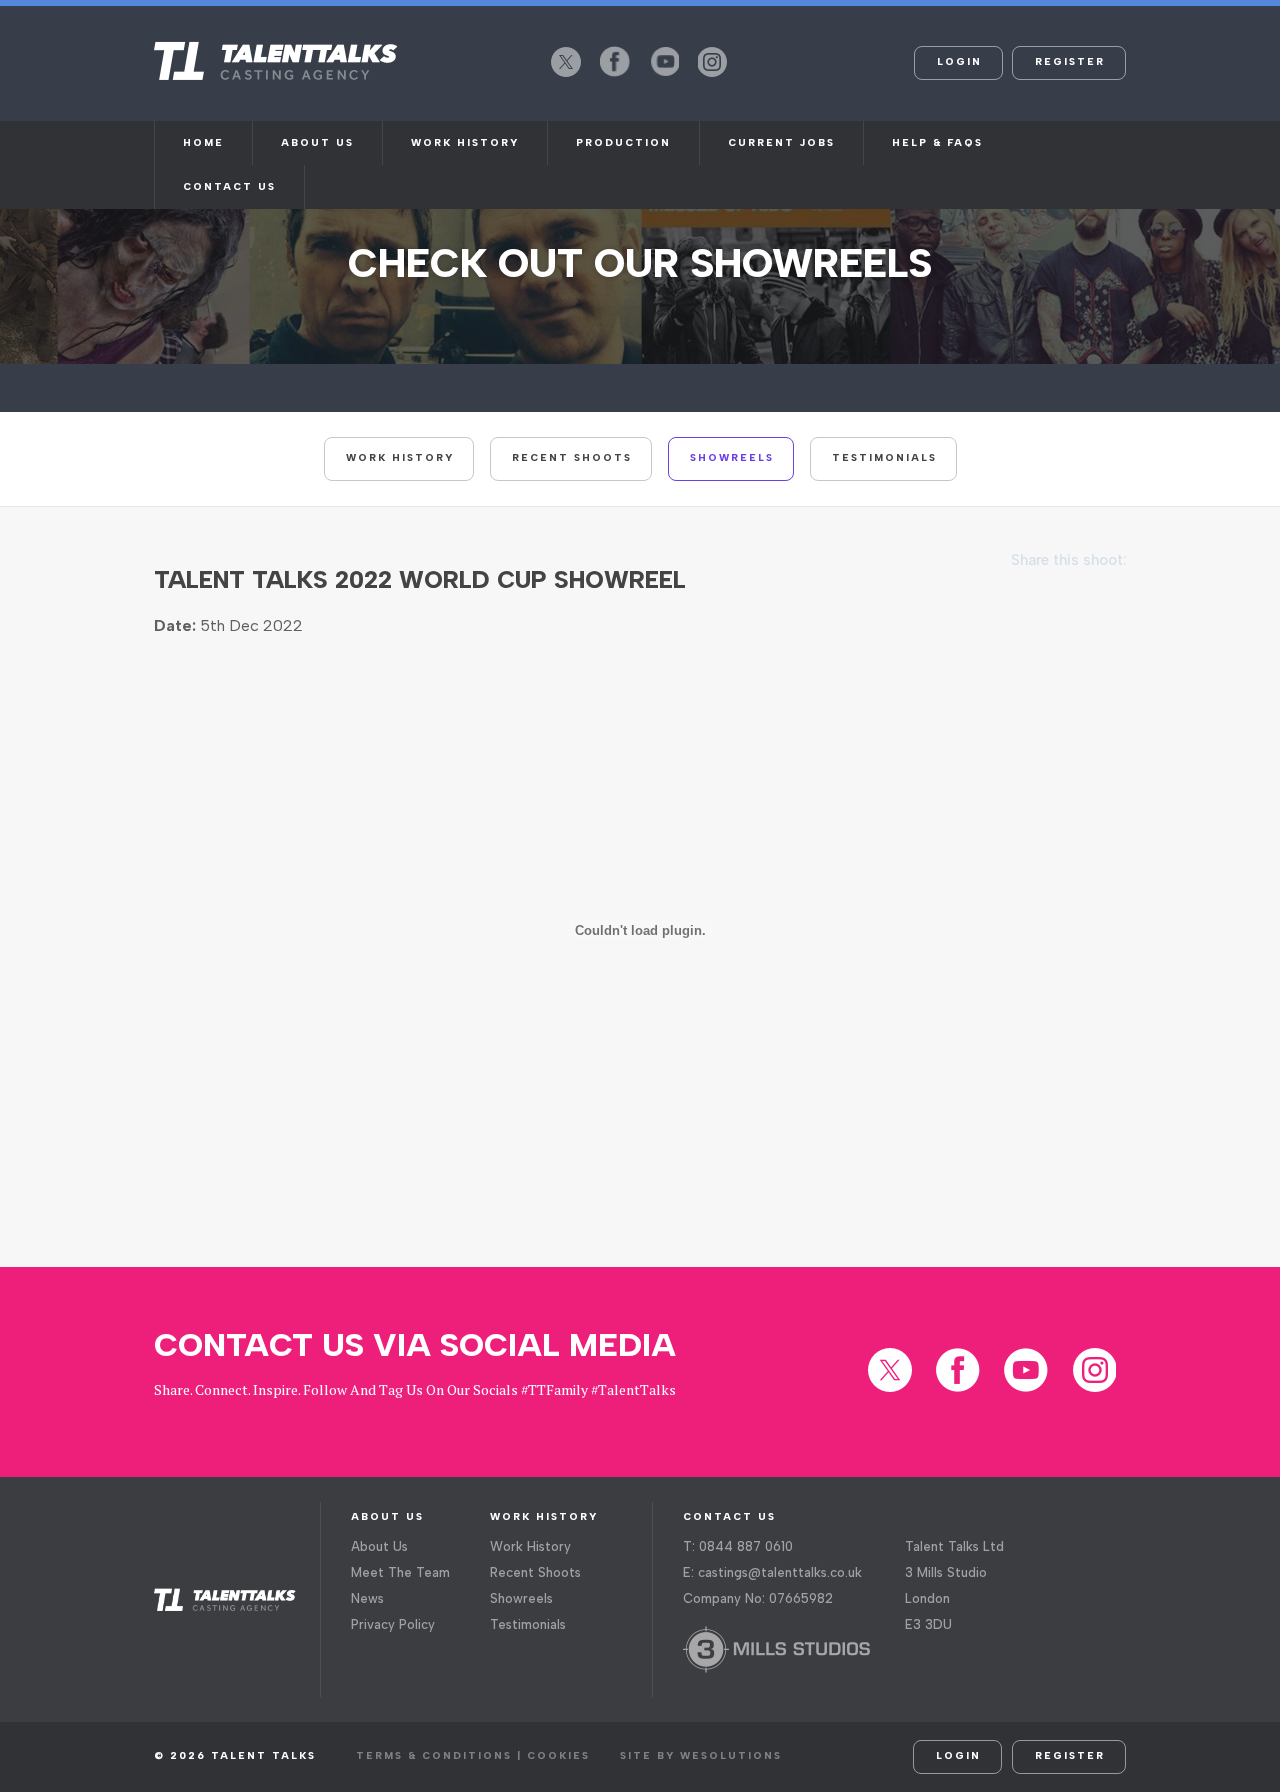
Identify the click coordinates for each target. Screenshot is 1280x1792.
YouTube (664, 76)
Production (623, 142)
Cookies (558, 1755)
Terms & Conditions (434, 1755)
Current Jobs (781, 142)
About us (317, 142)
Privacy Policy (393, 1624)
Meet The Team (400, 1572)
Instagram (713, 76)
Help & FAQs (937, 142)
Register (1070, 61)
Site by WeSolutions (701, 1755)
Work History (465, 142)
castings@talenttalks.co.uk (780, 1572)
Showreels (732, 457)
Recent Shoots (572, 457)
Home (203, 142)
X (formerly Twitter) (566, 76)
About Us (379, 1546)
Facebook (615, 76)
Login (959, 61)
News (367, 1598)
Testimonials (884, 457)
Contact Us (229, 186)
